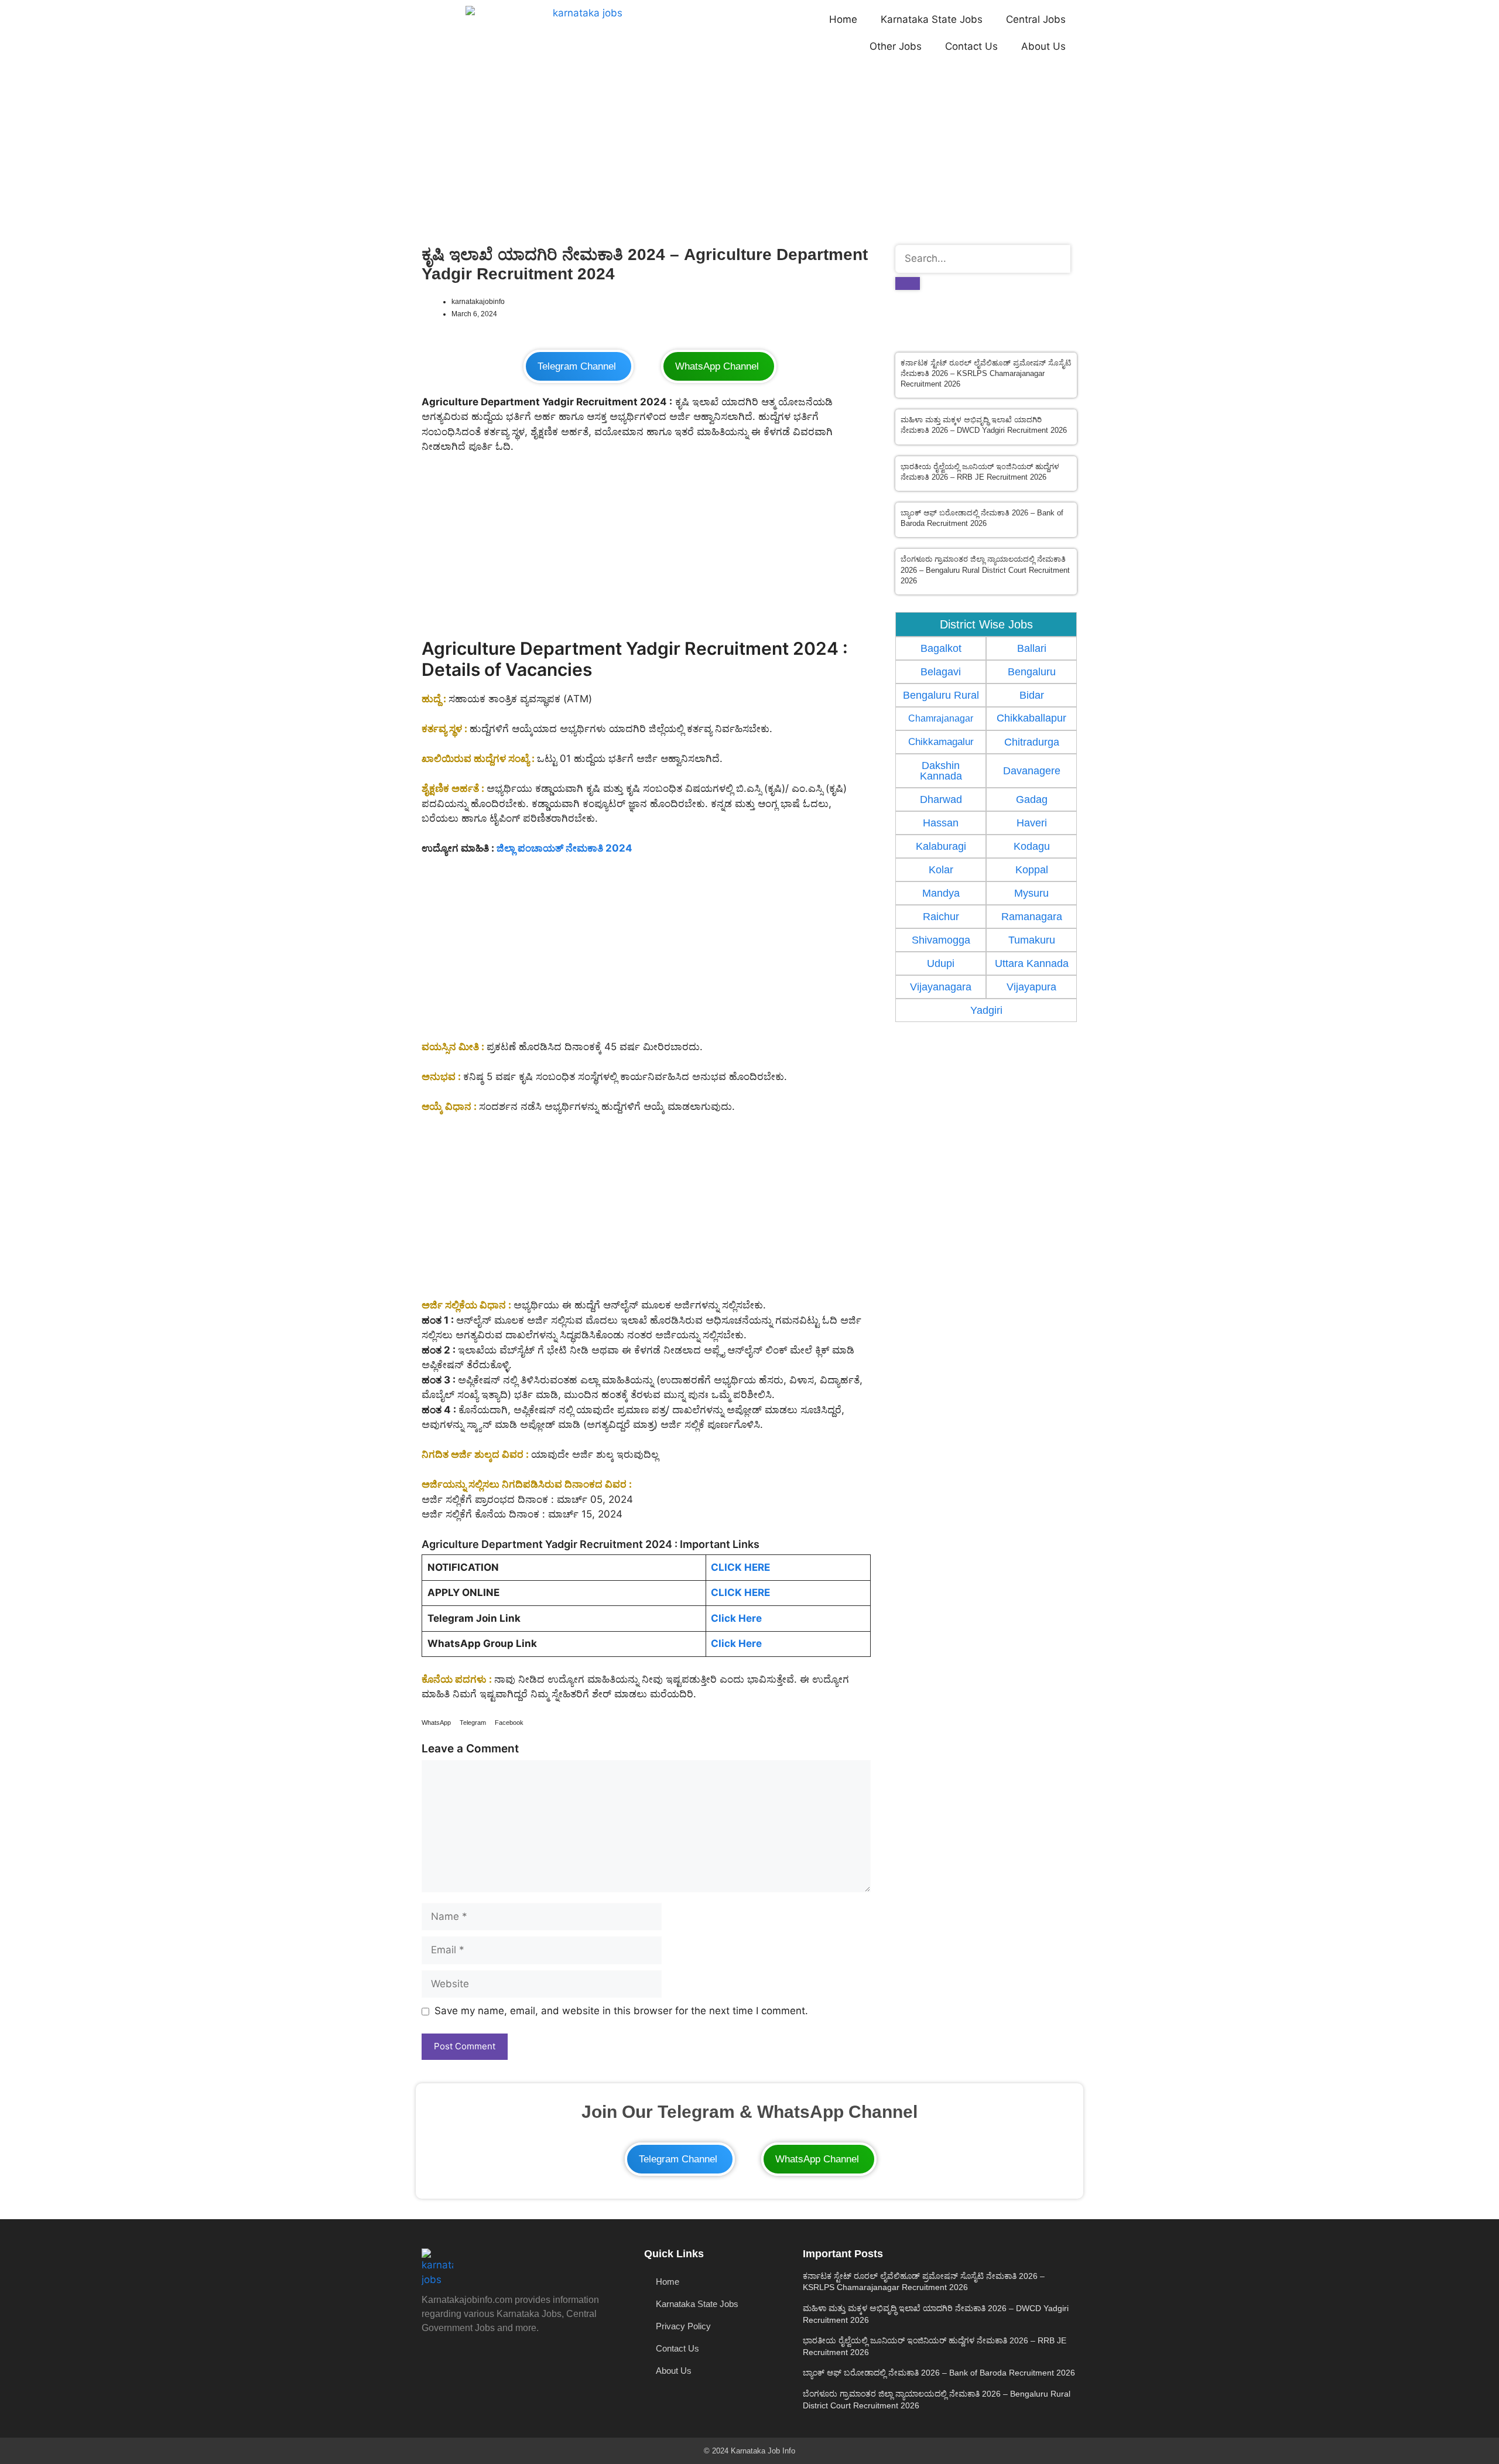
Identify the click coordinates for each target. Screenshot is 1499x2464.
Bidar (1032, 695)
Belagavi (941, 672)
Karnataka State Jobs (932, 19)
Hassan (941, 823)
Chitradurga (1032, 742)
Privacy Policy (683, 2326)
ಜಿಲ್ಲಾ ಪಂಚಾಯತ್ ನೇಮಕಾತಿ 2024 (564, 848)
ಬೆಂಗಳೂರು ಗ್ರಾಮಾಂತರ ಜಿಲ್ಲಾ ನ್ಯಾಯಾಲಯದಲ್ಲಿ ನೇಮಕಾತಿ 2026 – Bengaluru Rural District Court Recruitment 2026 (985, 570)
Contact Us (971, 46)
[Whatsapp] (471, 2360)
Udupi (941, 963)
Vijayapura (1031, 987)
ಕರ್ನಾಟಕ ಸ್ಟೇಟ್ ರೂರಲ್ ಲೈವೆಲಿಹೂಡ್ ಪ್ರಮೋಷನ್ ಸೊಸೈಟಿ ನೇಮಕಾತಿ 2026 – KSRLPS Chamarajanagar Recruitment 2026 (986, 373)
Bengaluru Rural (941, 695)
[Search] (908, 283)
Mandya (941, 893)
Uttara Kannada (1032, 963)
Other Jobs (896, 46)
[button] (436, 1723)
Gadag (1032, 799)
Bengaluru (1032, 672)
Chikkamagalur (941, 741)
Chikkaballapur (1031, 718)
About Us (1043, 46)
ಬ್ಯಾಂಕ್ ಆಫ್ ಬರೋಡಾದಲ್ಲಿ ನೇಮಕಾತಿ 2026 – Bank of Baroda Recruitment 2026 (939, 2373)
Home (843, 19)
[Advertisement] (749, 152)
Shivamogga (941, 940)
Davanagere (1032, 771)
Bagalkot (941, 648)
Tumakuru (1032, 940)
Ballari (1032, 648)
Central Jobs (1036, 19)
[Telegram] (506, 2360)
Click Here (736, 1618)
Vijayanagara (941, 987)
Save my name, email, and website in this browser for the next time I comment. (621, 2011)
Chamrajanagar (941, 718)
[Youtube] (436, 2360)
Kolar (941, 870)
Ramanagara (1032, 917)
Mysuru (1031, 893)
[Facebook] (542, 2360)
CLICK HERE (740, 1567)
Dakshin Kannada (941, 771)
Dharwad (941, 799)
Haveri (1032, 823)
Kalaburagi (941, 846)
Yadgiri (986, 1010)
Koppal (1032, 870)
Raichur (941, 917)
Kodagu (1032, 846)
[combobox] (983, 259)
